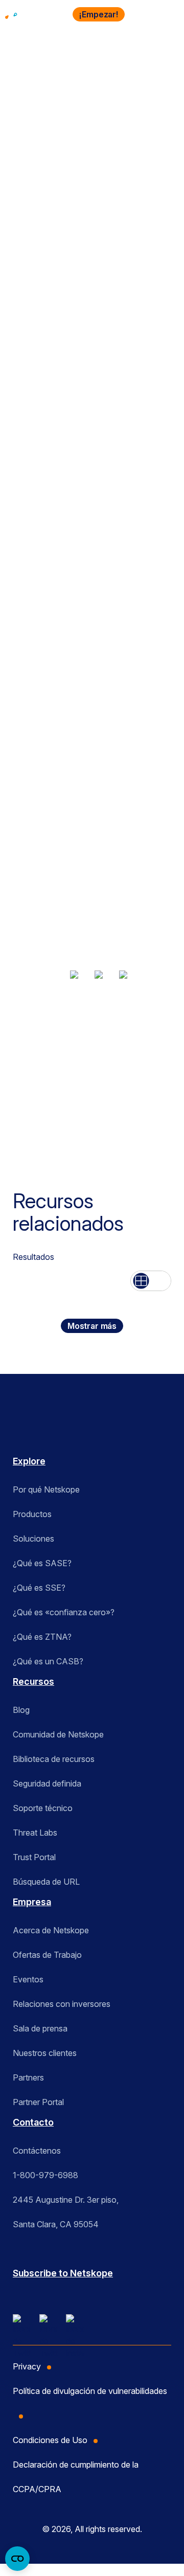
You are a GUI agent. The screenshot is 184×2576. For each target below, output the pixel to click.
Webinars (39, 84)
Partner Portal (38, 2102)
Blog (21, 1710)
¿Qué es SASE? (42, 1563)
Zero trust (123, 1037)
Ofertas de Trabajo (47, 1955)
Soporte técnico (43, 1808)
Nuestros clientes (45, 2053)
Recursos (103, 69)
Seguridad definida (47, 1783)
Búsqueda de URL (46, 1882)
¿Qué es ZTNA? (42, 1637)
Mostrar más (92, 1326)
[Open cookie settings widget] (17, 2559)
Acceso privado (40, 1037)
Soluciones (33, 1539)
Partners (28, 2077)
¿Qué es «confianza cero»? (64, 1612)
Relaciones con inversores (62, 2004)
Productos (32, 1514)
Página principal (40, 69)
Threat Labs (35, 1833)
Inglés (23, 1082)
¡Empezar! (99, 14)
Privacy (27, 2366)
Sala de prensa (40, 2028)
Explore (29, 1461)
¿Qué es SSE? (39, 1588)
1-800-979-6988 (45, 2175)
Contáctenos (37, 2151)
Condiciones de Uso (50, 2440)
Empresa (32, 1902)
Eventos (28, 1979)
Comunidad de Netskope (58, 1734)
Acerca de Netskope (51, 1930)
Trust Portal (34, 1857)
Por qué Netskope (46, 1489)
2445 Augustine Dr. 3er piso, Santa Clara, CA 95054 (66, 2212)
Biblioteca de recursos (54, 1759)
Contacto (33, 2122)
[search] (142, 14)
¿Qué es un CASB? (48, 1661)
